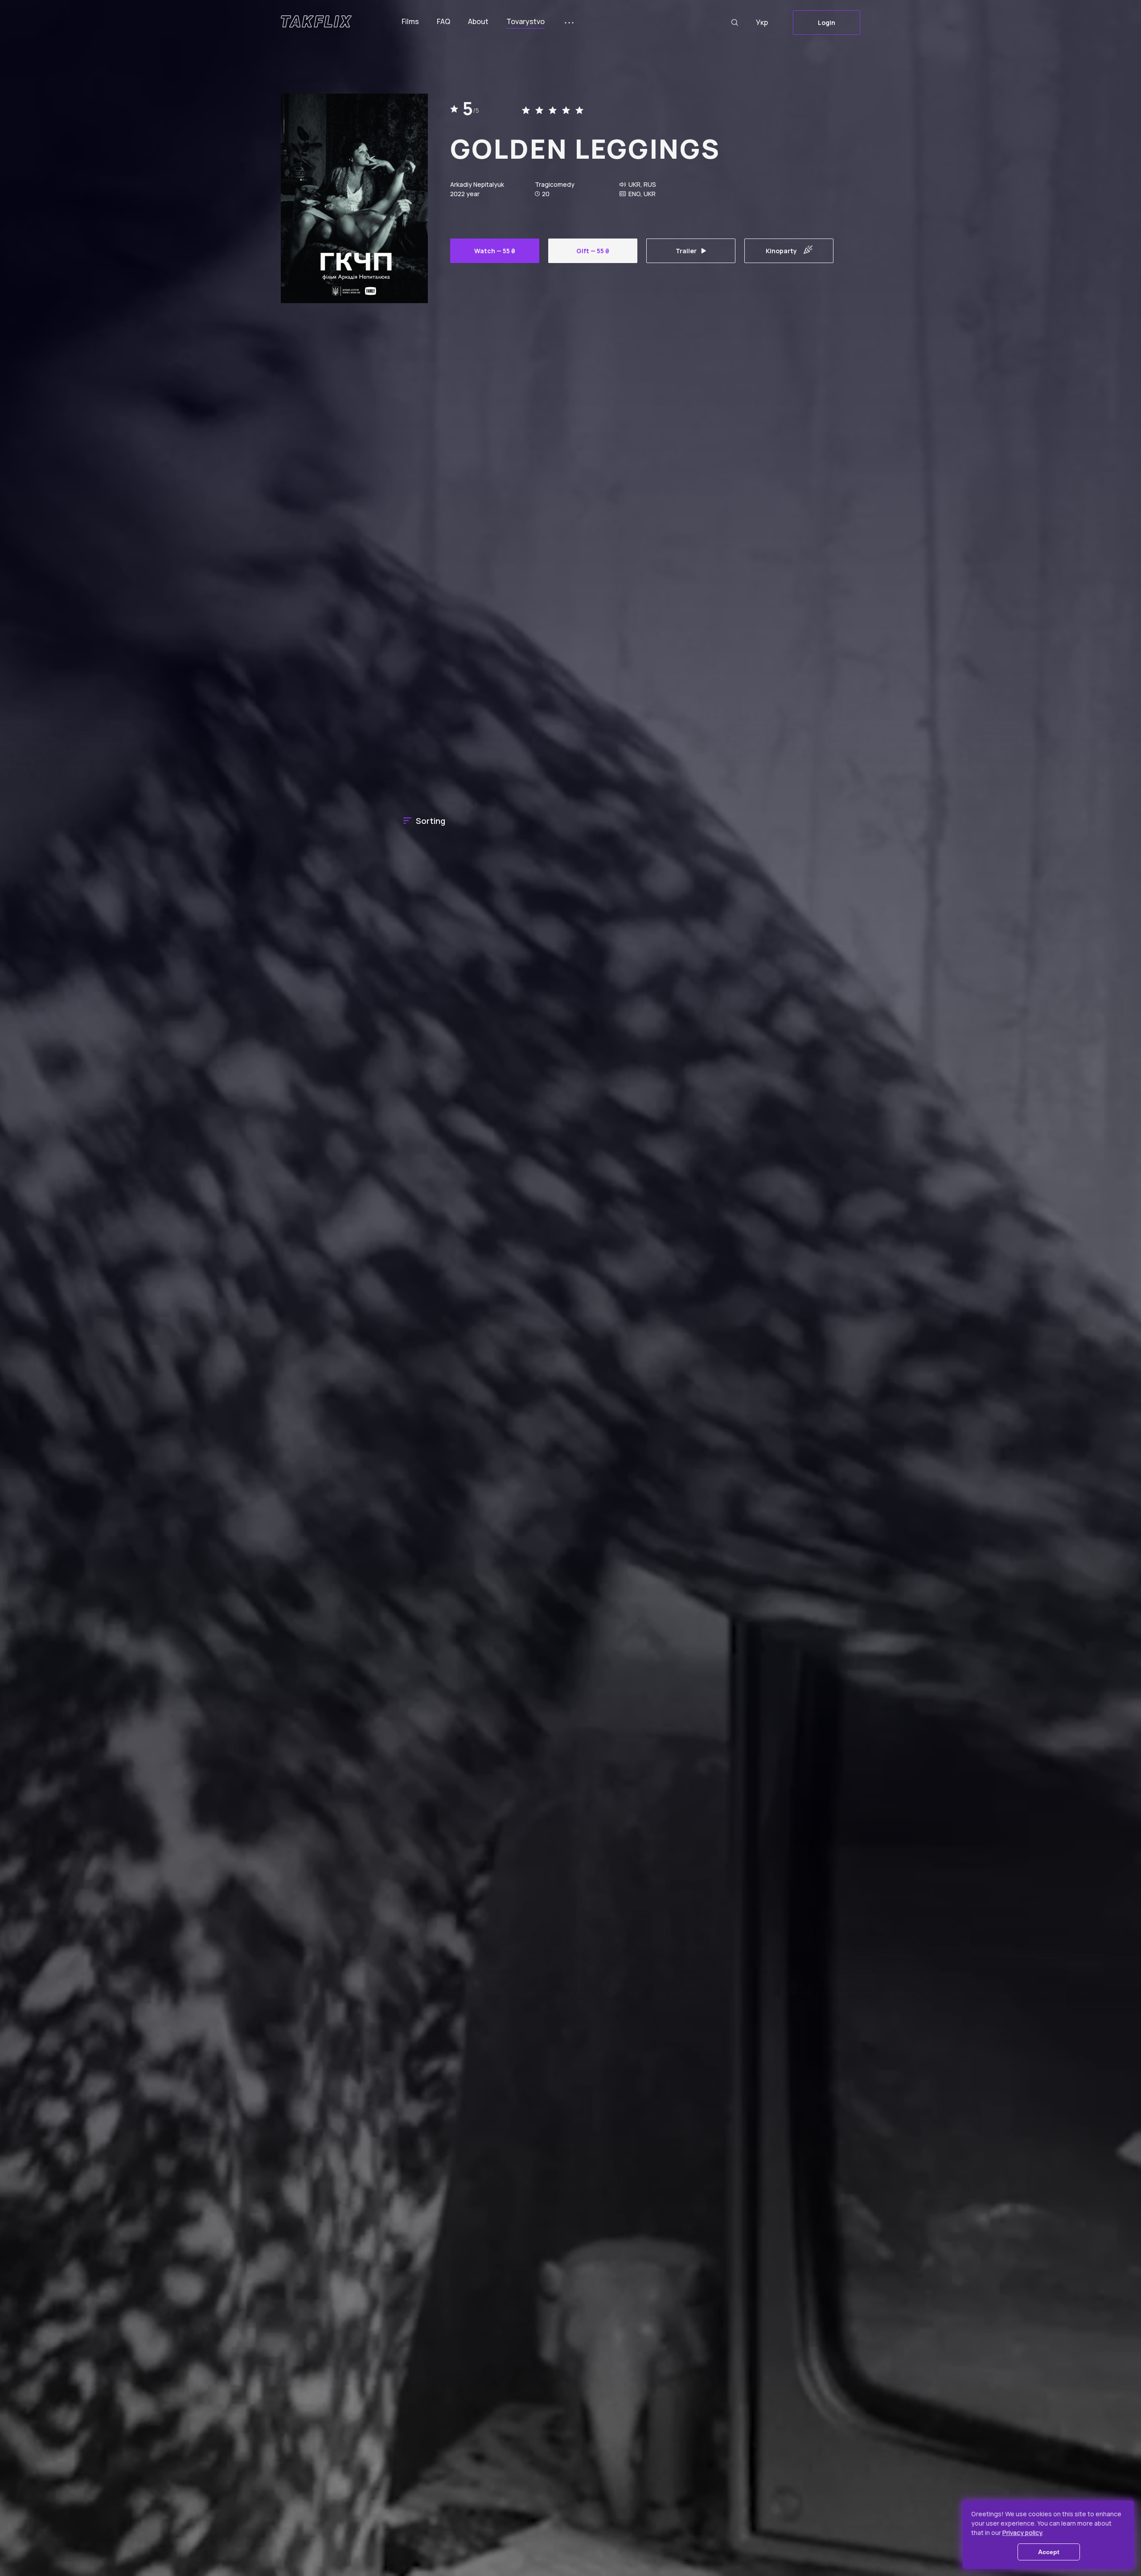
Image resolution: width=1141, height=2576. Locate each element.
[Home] (316, 21)
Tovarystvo (525, 21)
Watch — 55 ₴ (495, 251)
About (478, 21)
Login (827, 23)
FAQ (443, 21)
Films (410, 21)
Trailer (686, 251)
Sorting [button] (431, 821)
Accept (1049, 2552)
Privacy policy (1022, 2533)
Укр (762, 22)
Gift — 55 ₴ (593, 251)
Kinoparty (781, 251)
